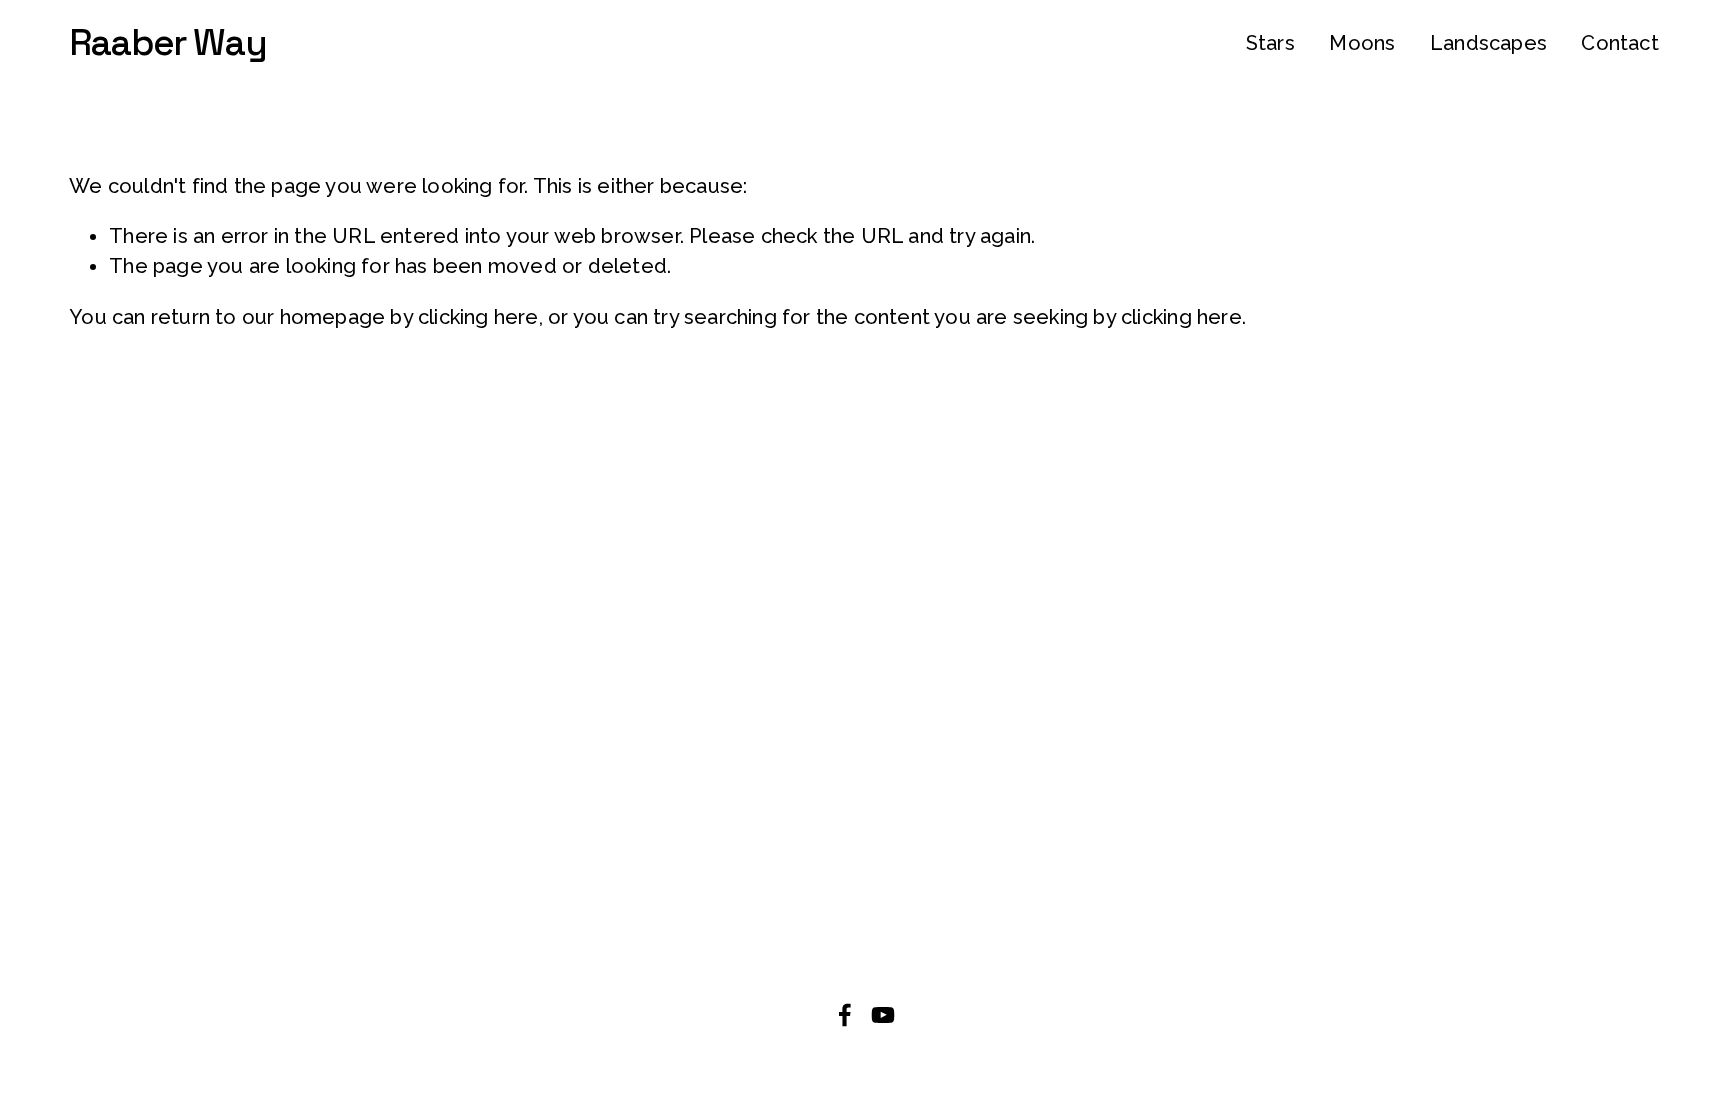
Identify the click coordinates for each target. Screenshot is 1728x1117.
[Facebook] (845, 1015)
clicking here (478, 317)
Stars (1270, 43)
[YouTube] (883, 1015)
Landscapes (1488, 43)
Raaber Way (167, 42)
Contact (1619, 43)
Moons (1362, 43)
